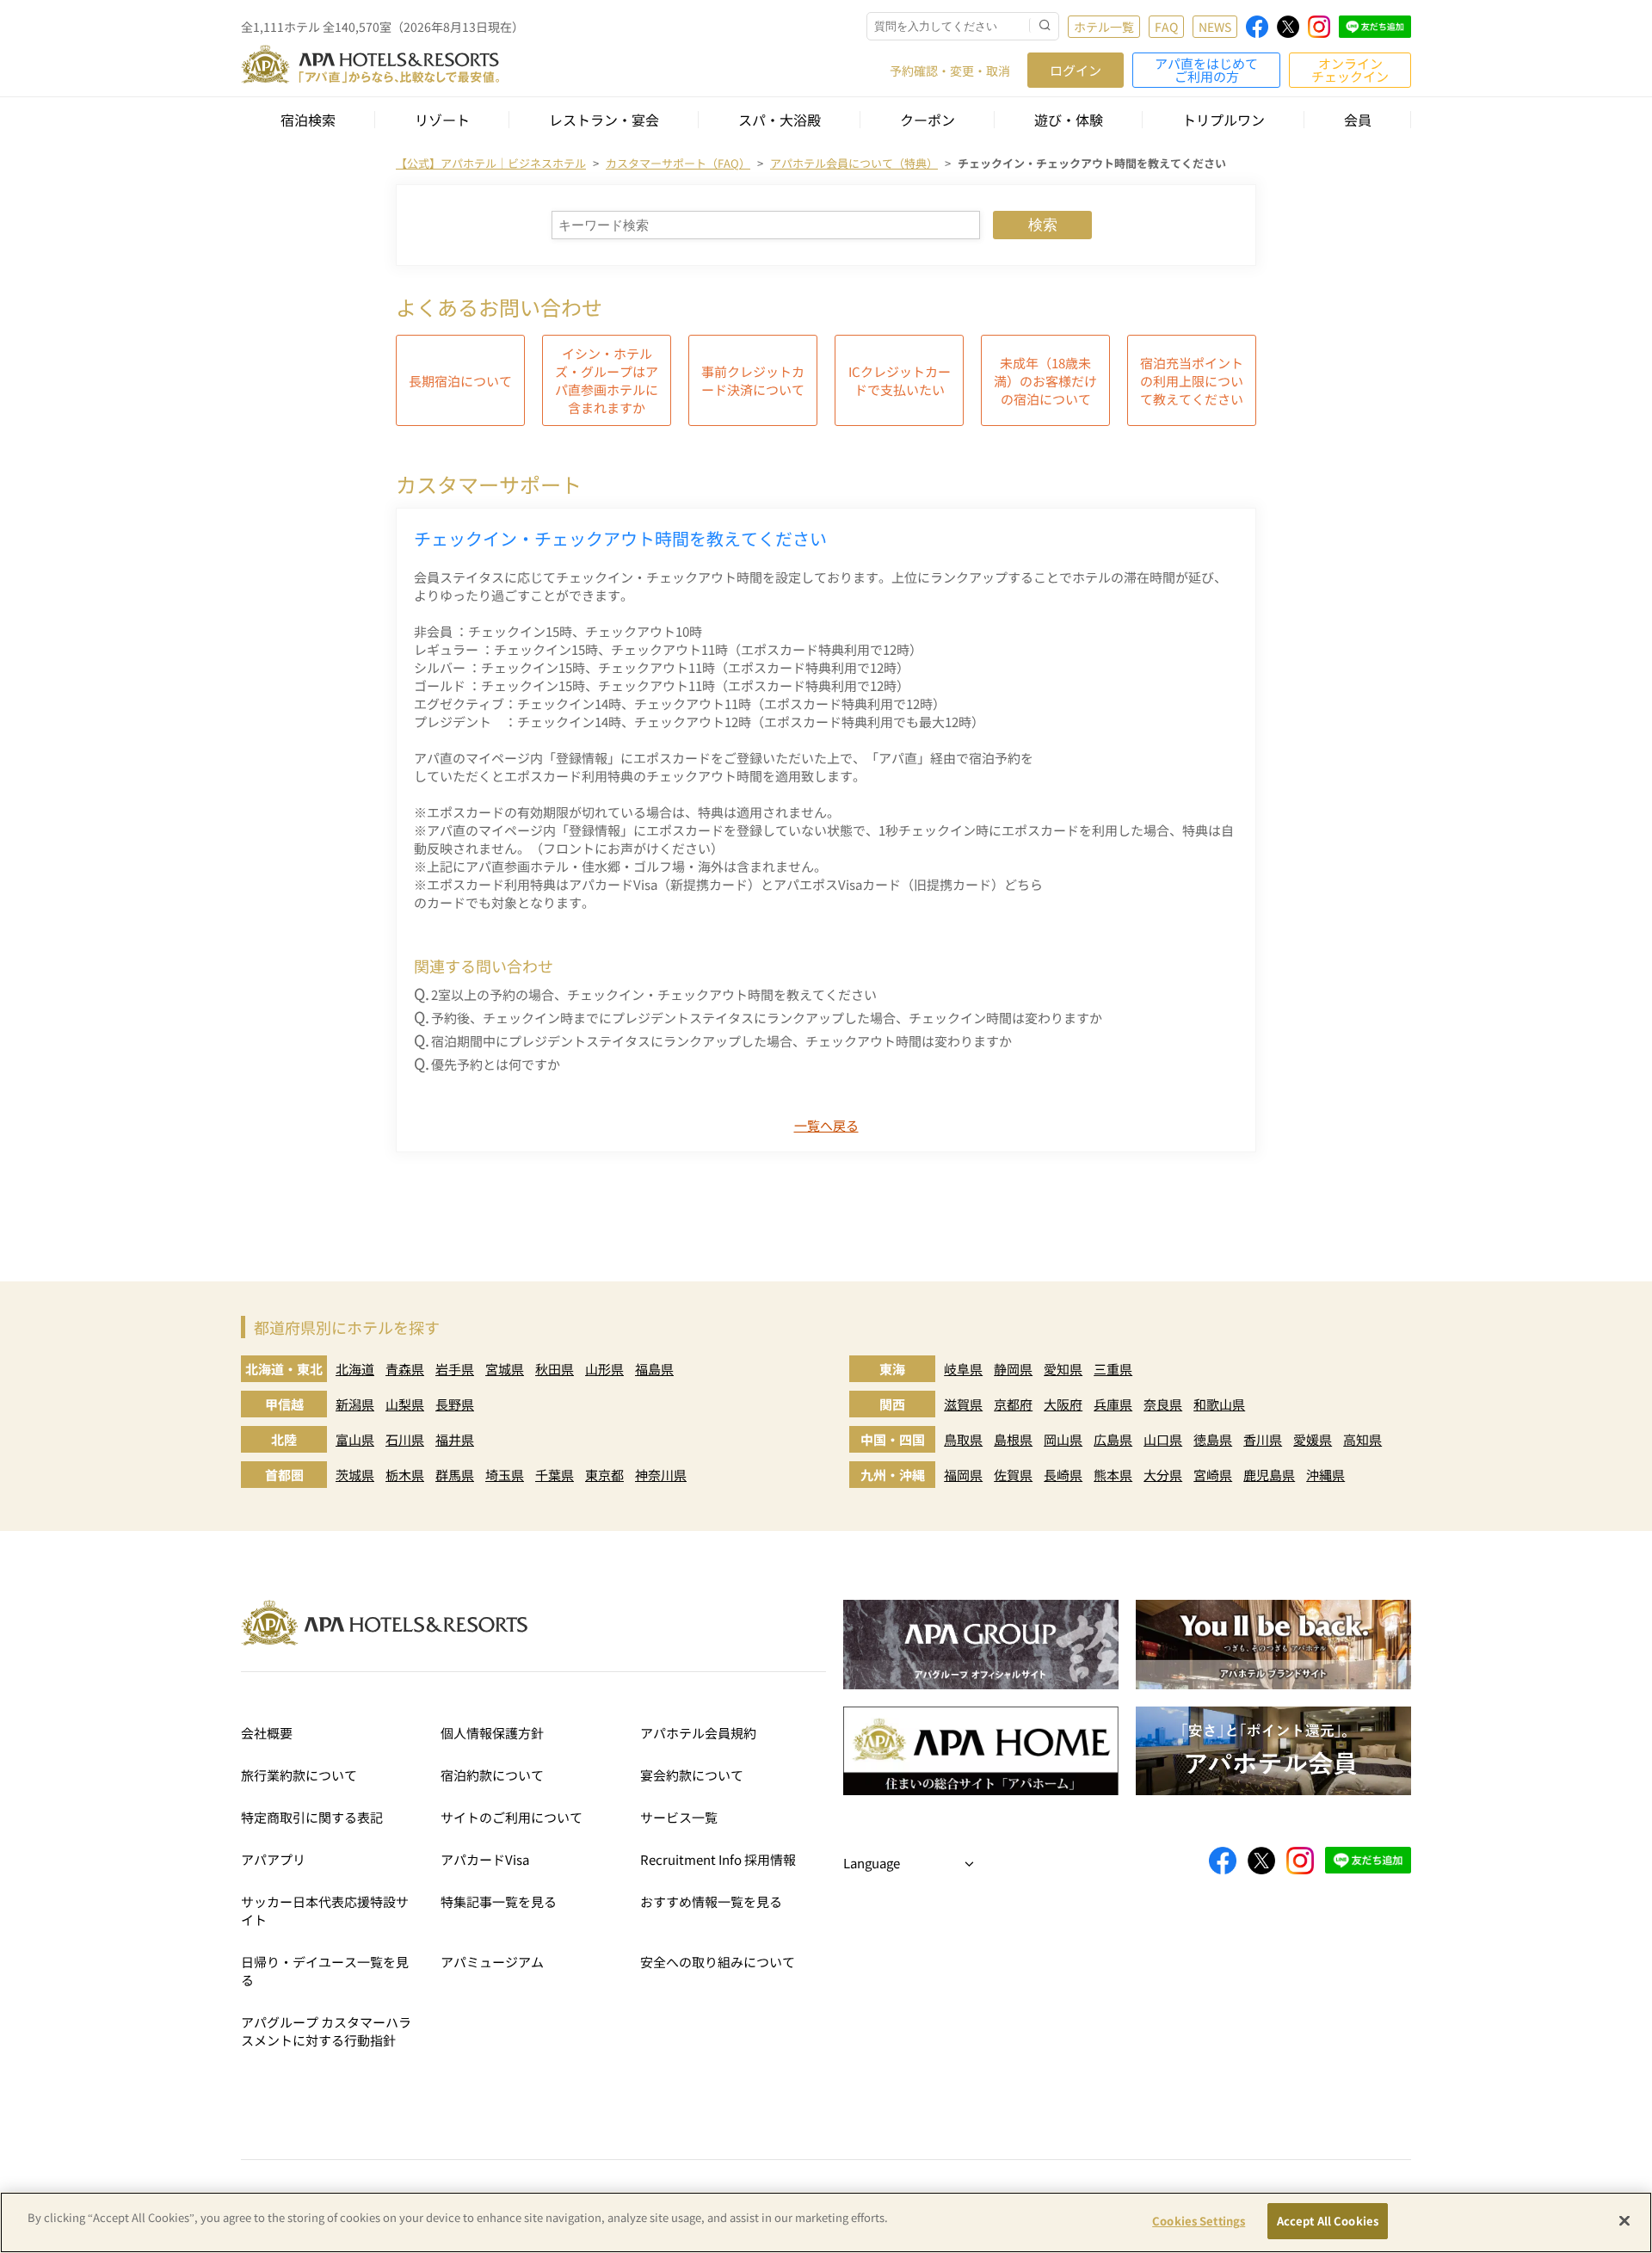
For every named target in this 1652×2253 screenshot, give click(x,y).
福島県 (654, 1369)
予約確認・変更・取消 (950, 71)
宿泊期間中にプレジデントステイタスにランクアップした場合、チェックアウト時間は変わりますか (721, 1041)
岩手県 (455, 1369)
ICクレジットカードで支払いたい (900, 380)
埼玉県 (505, 1475)
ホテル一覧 (1104, 27)
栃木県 (405, 1475)
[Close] (1624, 2220)
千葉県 (555, 1475)
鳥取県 (963, 1439)
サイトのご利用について (512, 1817)
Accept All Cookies (1328, 2221)
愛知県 (1063, 1369)
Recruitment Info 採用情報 (718, 1859)
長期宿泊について (460, 381)
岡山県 (1063, 1439)
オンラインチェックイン (1350, 70)
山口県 (1163, 1439)
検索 (1043, 225)
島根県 (1013, 1439)
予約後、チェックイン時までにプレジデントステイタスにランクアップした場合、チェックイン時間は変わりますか (767, 1018)
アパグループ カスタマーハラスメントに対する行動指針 (326, 2031)
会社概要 (267, 1733)
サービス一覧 (679, 1817)
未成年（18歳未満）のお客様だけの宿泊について (1045, 381)
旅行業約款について (299, 1775)
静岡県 (1013, 1369)
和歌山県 (1219, 1404)
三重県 (1113, 1369)
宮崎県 (1213, 1475)
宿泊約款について (492, 1775)
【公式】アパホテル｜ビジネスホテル (491, 163)
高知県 (1362, 1439)
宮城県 (505, 1369)
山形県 (604, 1369)
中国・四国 (893, 1439)
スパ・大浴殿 (780, 120)
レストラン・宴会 (604, 120)
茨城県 (355, 1475)
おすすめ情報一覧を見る (711, 1901)
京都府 (1013, 1404)
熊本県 (1113, 1475)
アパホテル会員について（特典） (854, 163)
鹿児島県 (1269, 1475)
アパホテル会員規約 (698, 1733)
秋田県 (555, 1369)
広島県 (1113, 1439)
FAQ (1166, 27)
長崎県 (1063, 1475)
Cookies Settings (1199, 2221)
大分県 (1163, 1475)
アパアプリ (273, 1859)
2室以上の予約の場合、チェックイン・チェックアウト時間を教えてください (654, 994)
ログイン (1076, 70)
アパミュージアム (492, 1962)
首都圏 (284, 1475)
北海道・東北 (284, 1369)
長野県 (455, 1404)
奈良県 (1163, 1404)
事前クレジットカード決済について (753, 380)
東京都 (604, 1475)
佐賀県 (1013, 1475)
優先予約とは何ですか (496, 1064)
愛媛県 (1313, 1439)
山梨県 (405, 1404)
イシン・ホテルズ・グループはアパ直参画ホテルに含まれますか (607, 380)
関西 (892, 1404)
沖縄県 (1325, 1475)
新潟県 (355, 1404)
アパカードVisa (485, 1859)
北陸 (284, 1439)
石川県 (405, 1439)
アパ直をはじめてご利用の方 (1206, 70)
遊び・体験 (1069, 120)
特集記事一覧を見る (499, 1901)
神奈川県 (661, 1475)
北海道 (355, 1369)
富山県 (355, 1439)
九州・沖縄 (893, 1475)
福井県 (455, 1439)
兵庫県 (1113, 1404)
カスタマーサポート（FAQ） (678, 163)
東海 (892, 1369)
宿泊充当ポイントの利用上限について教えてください (1192, 381)
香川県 (1263, 1439)
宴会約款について (692, 1775)
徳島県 (1213, 1439)
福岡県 (963, 1475)
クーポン (928, 120)
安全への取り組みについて (718, 1962)
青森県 (405, 1369)
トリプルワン (1224, 120)
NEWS (1215, 27)
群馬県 (455, 1475)
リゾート (442, 120)
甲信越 (284, 1404)
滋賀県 (963, 1404)
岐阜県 (963, 1369)
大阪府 (1063, 1404)
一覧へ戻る (826, 1125)
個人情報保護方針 (492, 1733)
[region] (826, 2222)
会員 (1358, 120)
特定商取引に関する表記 (312, 1817)
